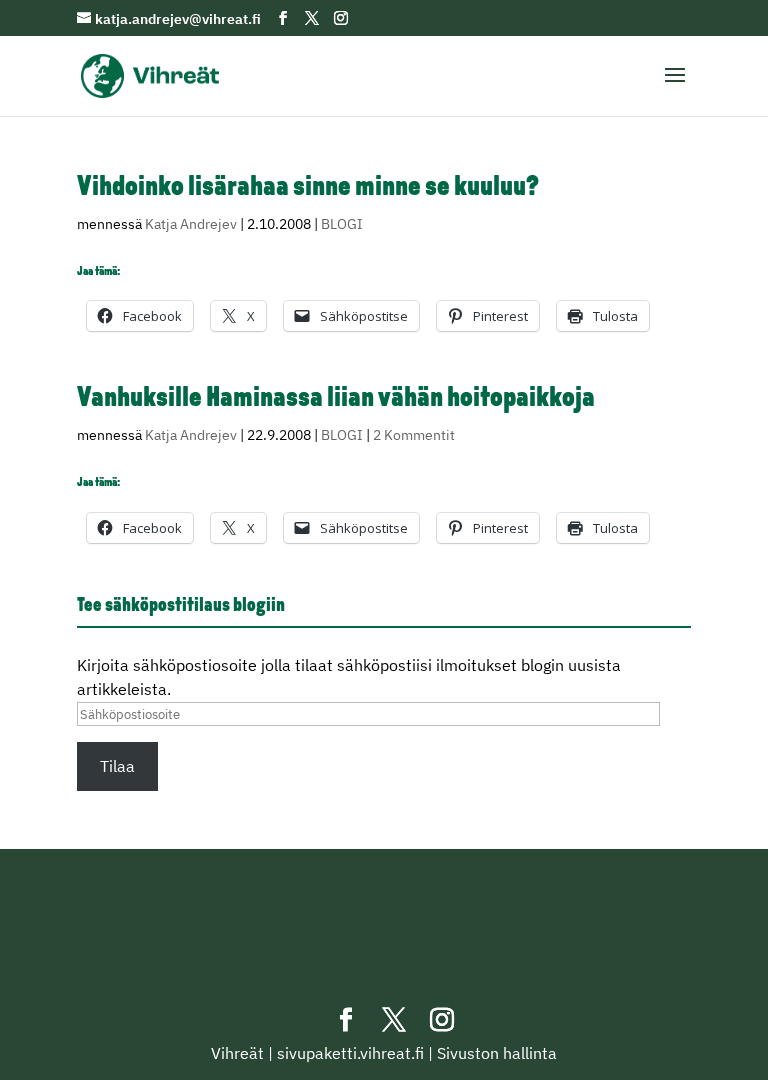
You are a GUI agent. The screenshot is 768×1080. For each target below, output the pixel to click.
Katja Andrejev (191, 224)
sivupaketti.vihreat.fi (350, 1053)
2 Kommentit (414, 435)
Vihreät (237, 1053)
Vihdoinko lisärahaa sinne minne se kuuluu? (308, 188)
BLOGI (342, 224)
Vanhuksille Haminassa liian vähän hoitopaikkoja (336, 399)
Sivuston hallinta (497, 1053)
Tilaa (117, 766)
